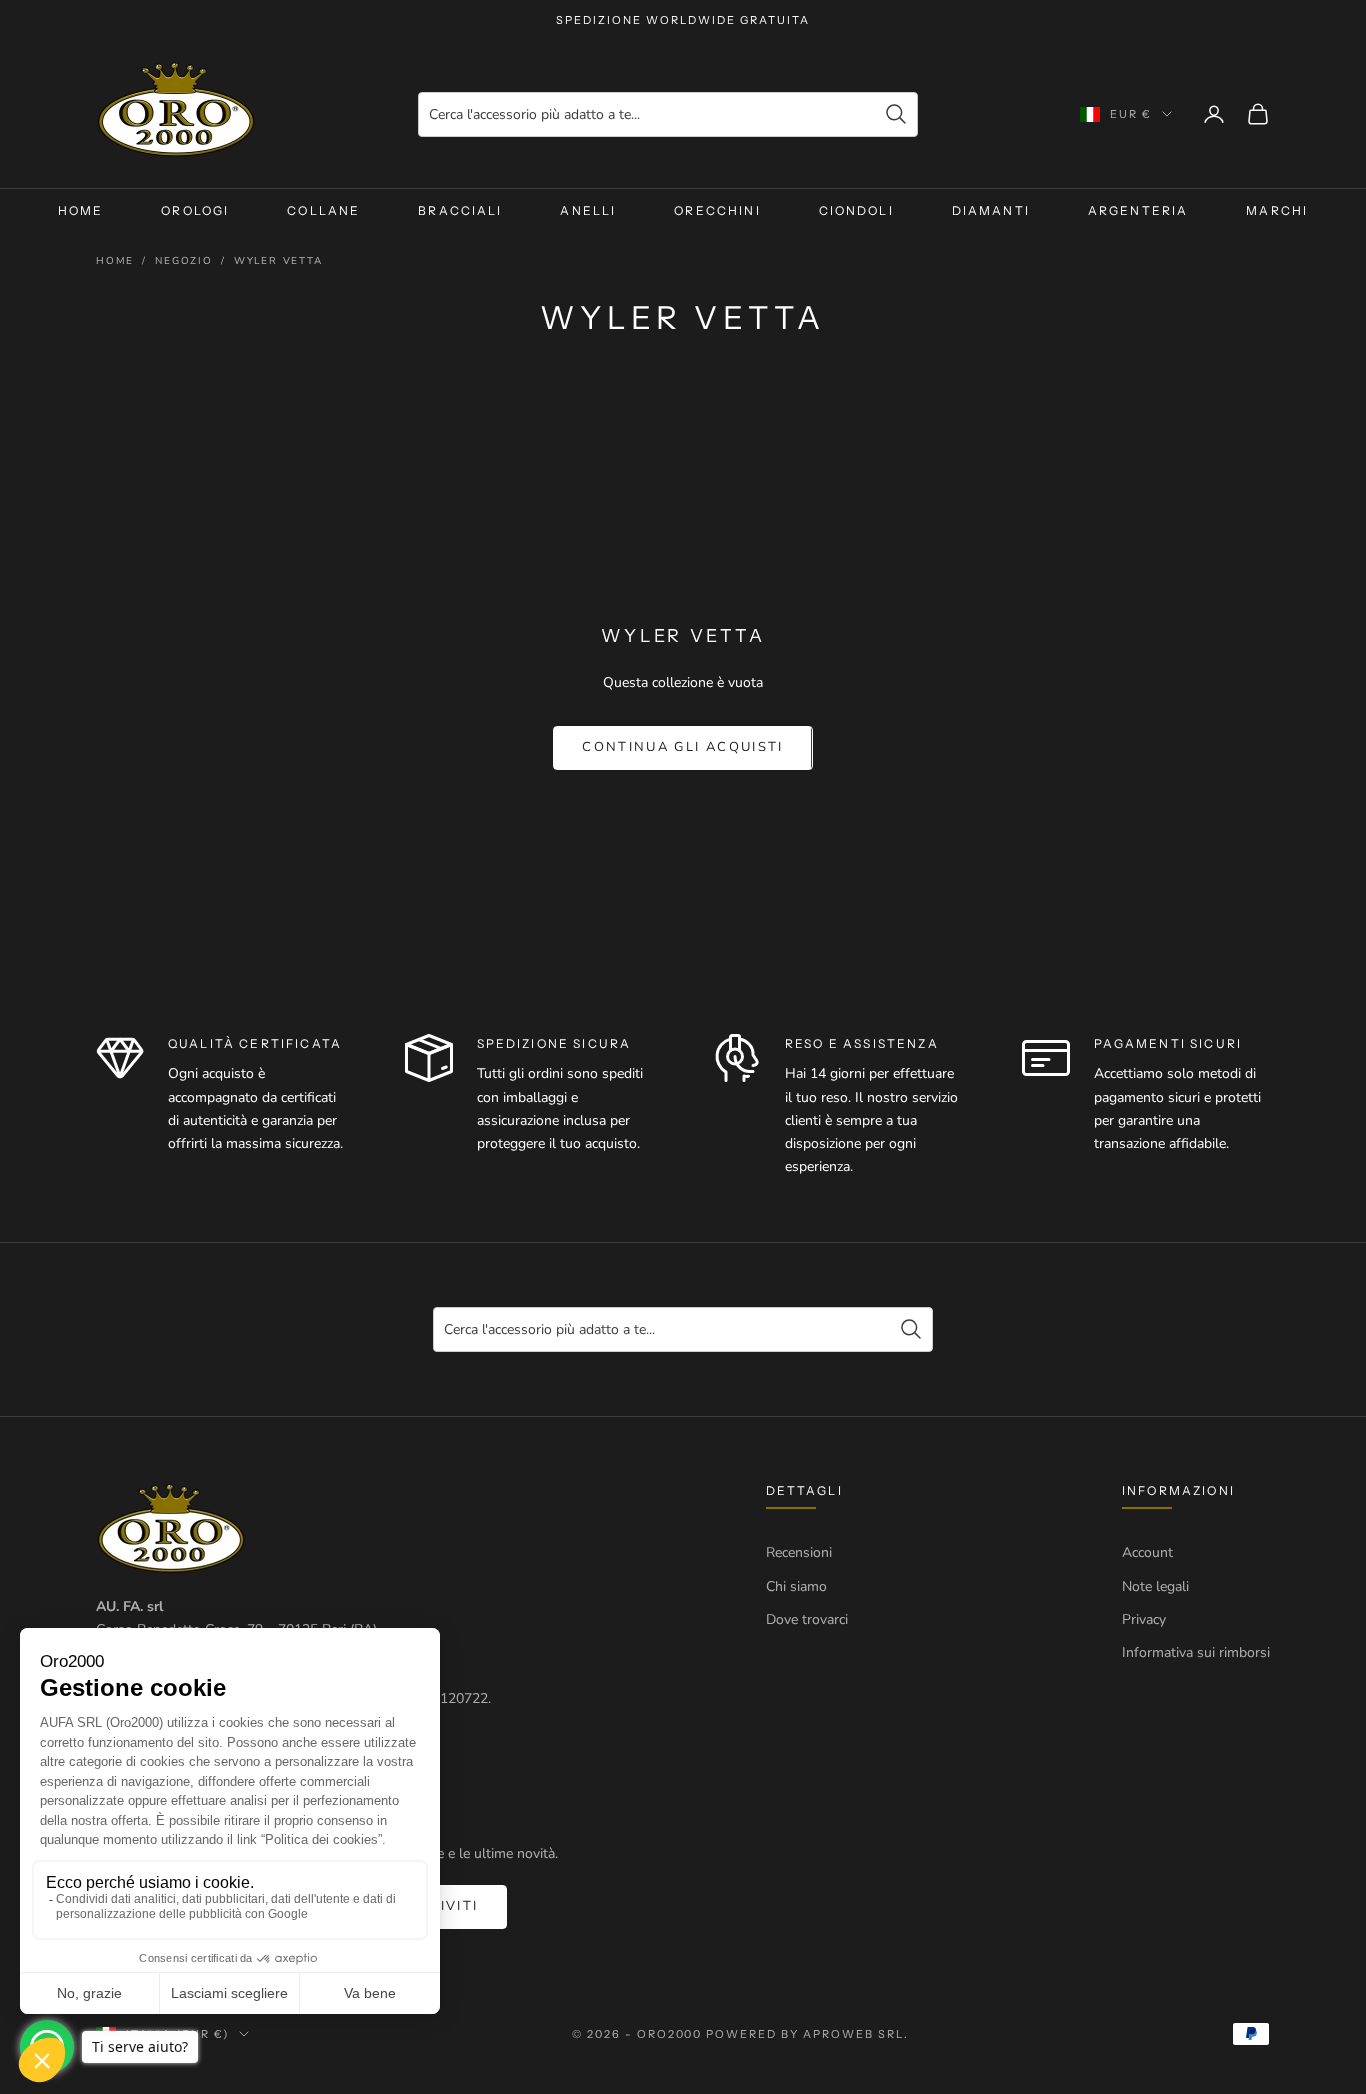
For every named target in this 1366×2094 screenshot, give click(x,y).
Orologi (195, 210)
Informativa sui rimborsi (1196, 1652)
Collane (323, 210)
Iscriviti (440, 1906)
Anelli (588, 210)
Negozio (184, 261)
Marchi (1277, 210)
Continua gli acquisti (682, 747)
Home (81, 210)
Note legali (1155, 1586)
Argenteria (1138, 210)
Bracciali (460, 210)
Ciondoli (856, 210)
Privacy (1144, 1619)
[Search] (896, 114)
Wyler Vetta (278, 261)
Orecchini (717, 210)
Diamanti (991, 210)
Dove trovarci (807, 1619)
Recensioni (799, 1552)
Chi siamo (796, 1586)
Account (1147, 1552)
